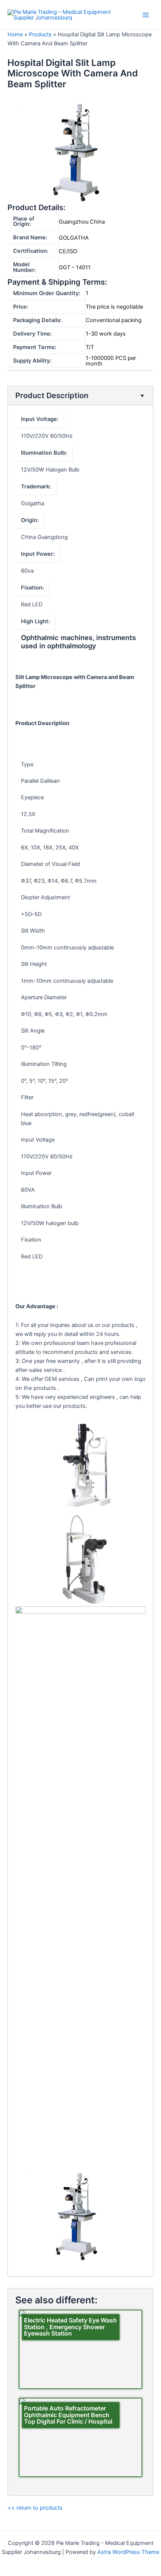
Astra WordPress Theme (128, 2552)
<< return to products (35, 2508)
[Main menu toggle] (146, 15)
